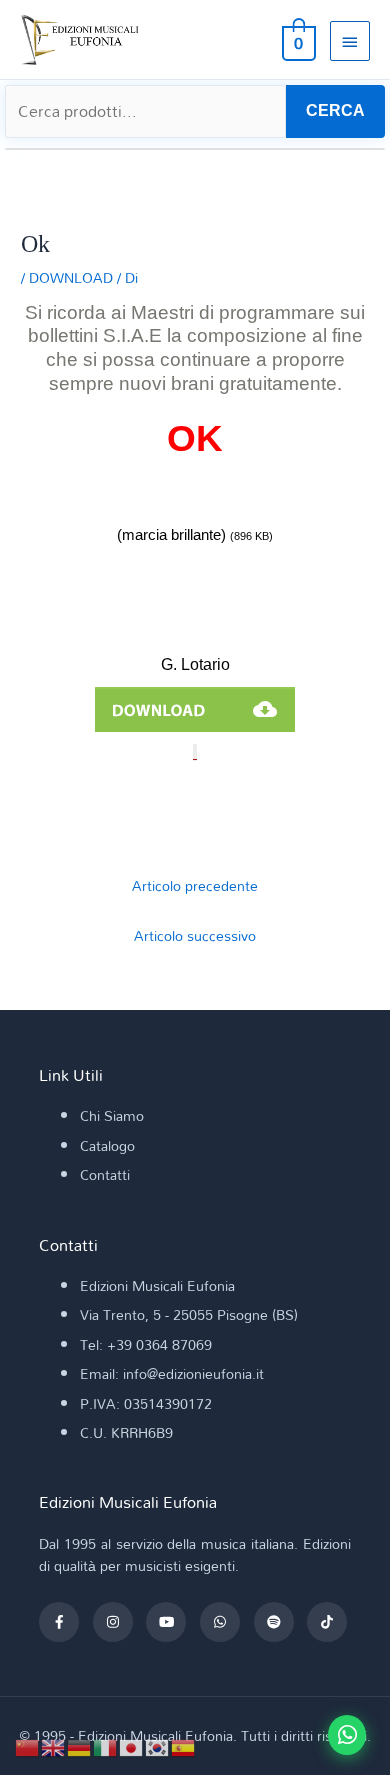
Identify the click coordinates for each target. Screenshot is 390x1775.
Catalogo (107, 1145)
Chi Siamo (112, 1115)
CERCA (335, 110)
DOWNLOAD (71, 277)
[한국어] (158, 1745)
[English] (54, 1745)
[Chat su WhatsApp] (347, 1735)
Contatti (105, 1174)
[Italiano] (106, 1745)
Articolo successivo (195, 935)
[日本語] (132, 1745)
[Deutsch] (80, 1745)
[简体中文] (28, 1745)
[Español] (184, 1745)
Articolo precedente (195, 885)
